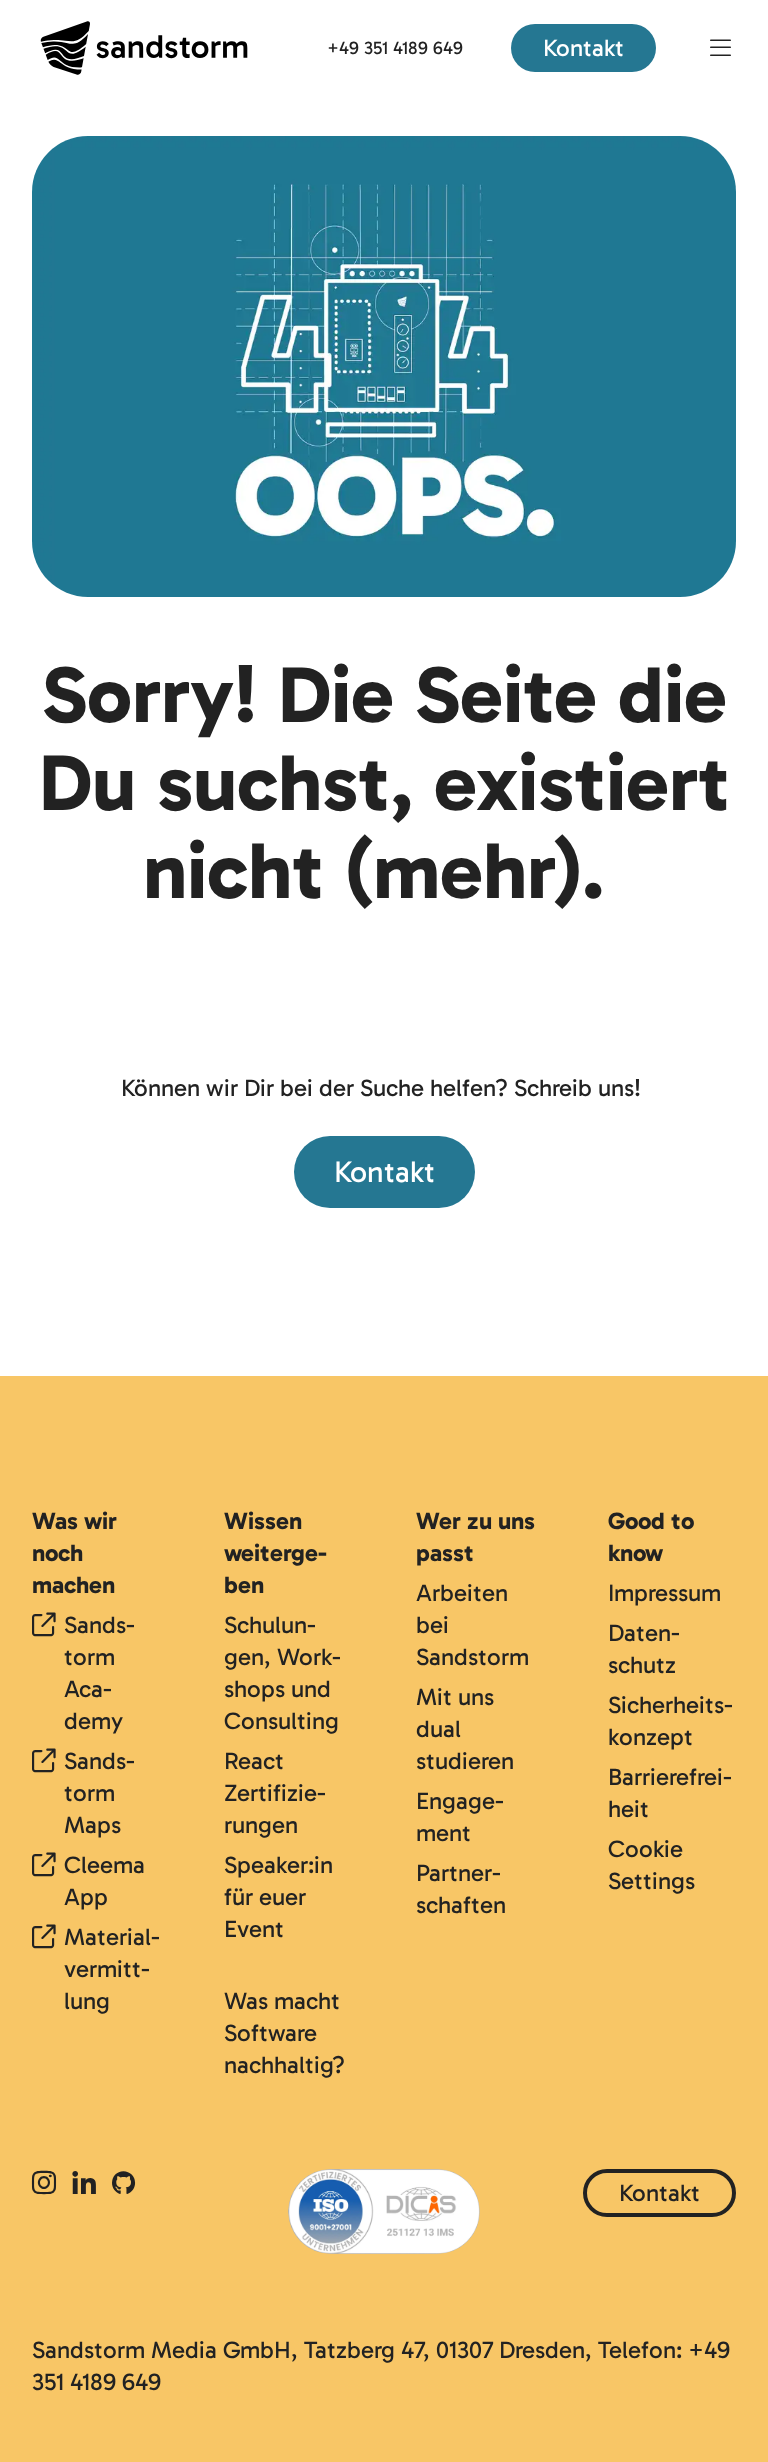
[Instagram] (48, 2184)
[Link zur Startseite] (144, 48)
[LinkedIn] (84, 2184)
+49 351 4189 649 (395, 48)
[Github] (123, 2184)
